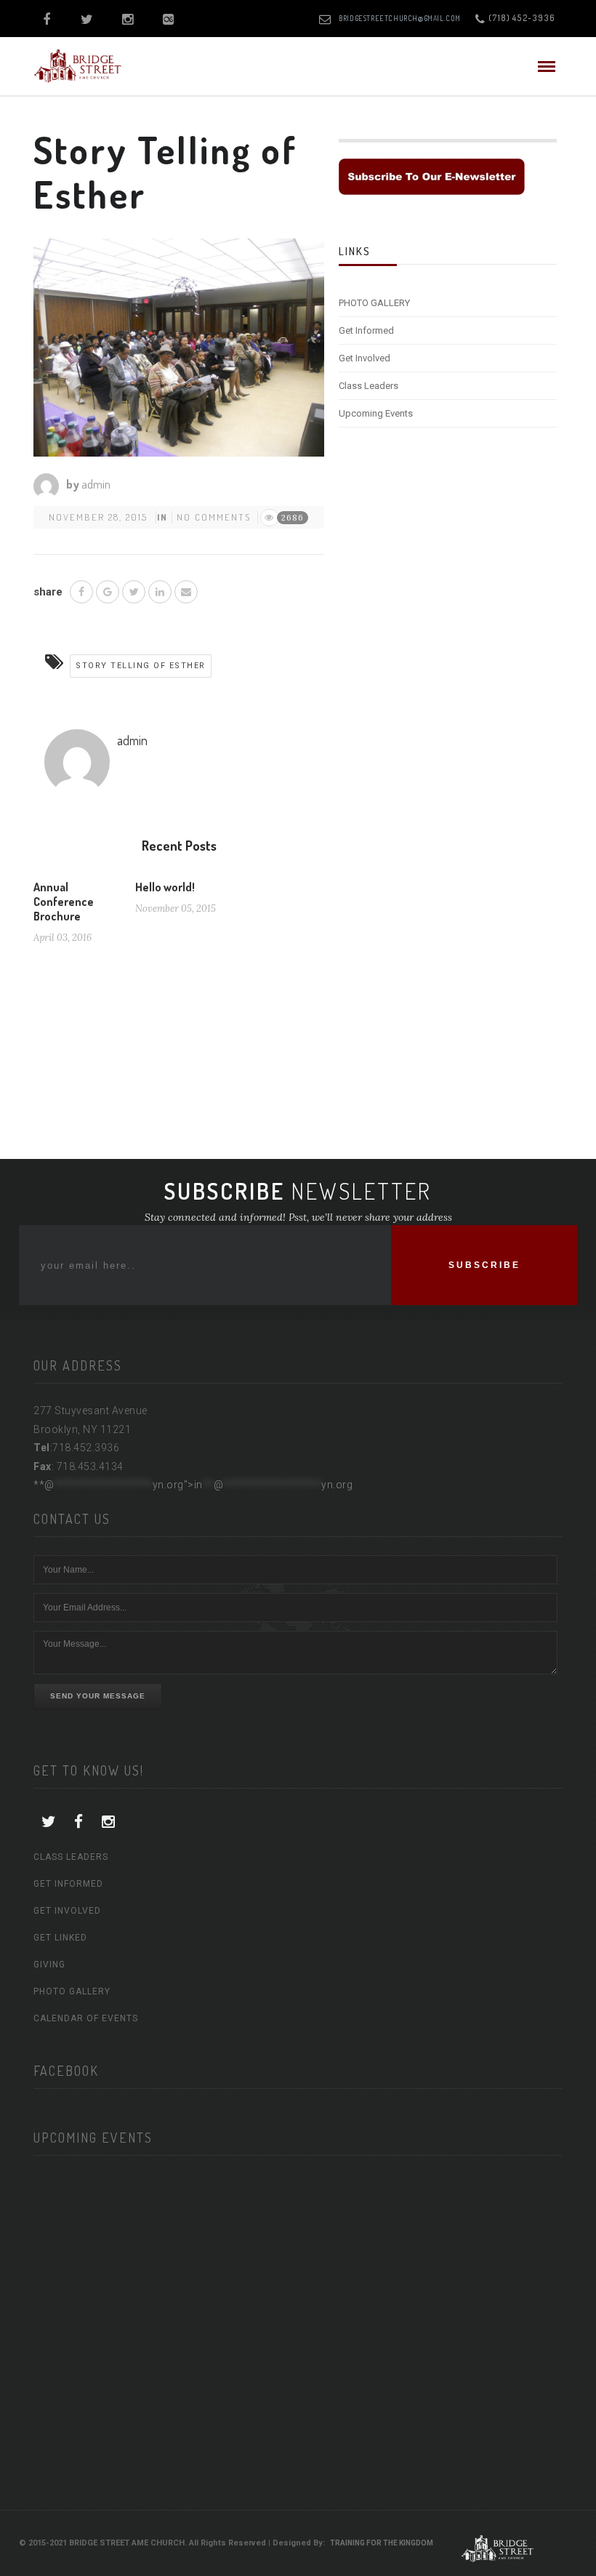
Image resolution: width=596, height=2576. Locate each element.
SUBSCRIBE (484, 1265)
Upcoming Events (376, 413)
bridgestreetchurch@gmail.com (400, 18)
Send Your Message (98, 1696)
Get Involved (365, 358)
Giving (49, 1965)
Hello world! (165, 887)
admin (96, 484)
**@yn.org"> (193, 1485)
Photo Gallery (72, 1991)
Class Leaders (369, 386)
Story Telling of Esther (141, 666)
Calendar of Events (86, 2018)
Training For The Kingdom (382, 2543)
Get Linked (60, 1938)
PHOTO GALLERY (374, 303)
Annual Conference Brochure (64, 902)
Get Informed (366, 330)
